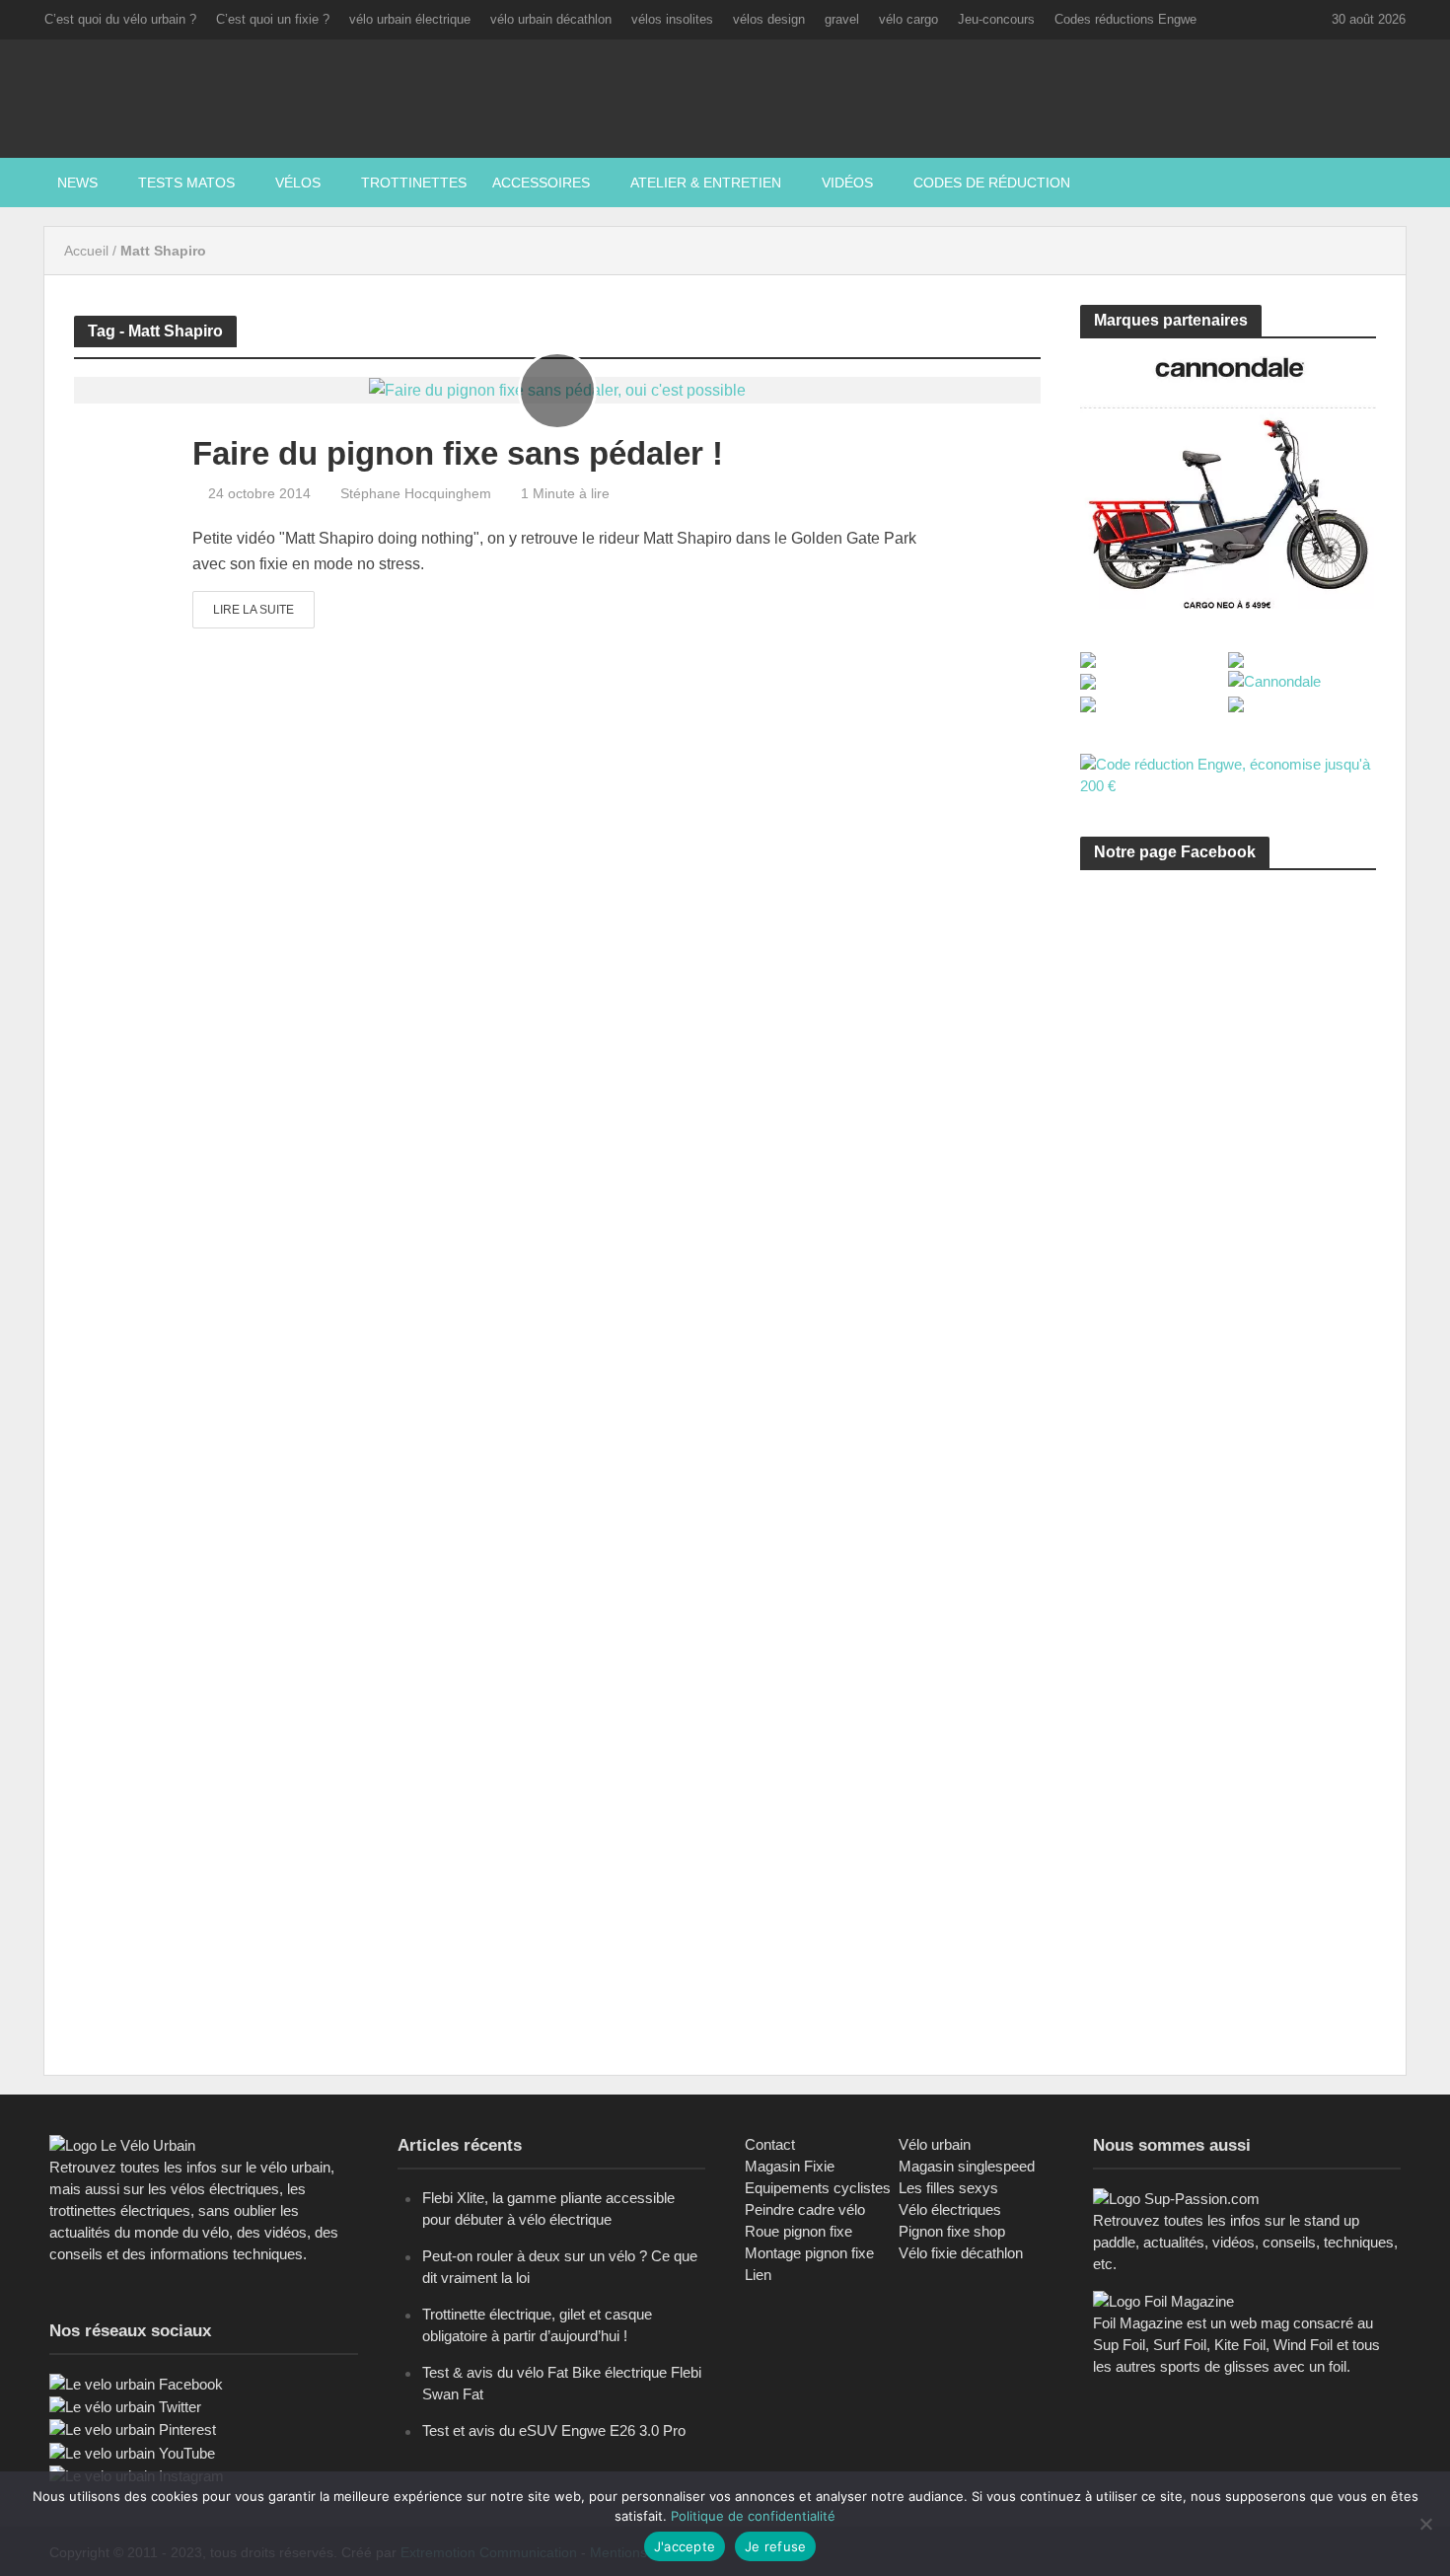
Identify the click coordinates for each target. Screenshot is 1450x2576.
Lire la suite (254, 610)
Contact (770, 2144)
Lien (758, 2275)
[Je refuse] (1425, 2524)
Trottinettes (414, 183)
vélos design (769, 19)
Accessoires (541, 183)
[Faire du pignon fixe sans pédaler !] (557, 389)
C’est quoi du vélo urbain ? (120, 19)
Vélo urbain (935, 2144)
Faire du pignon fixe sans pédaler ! (458, 453)
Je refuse (775, 2546)
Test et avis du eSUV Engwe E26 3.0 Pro (554, 2430)
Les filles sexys (948, 2188)
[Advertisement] (1228, 1072)
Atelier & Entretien (706, 183)
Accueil (86, 251)
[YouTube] (132, 2452)
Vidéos (847, 183)
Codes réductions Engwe (1125, 19)
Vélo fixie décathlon (961, 2253)
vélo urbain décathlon (551, 19)
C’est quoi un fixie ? (273, 19)
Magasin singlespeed (967, 2166)
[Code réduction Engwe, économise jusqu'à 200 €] (1228, 774)
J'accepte (685, 2546)
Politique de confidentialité (753, 2516)
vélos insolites (672, 19)
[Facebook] (136, 2383)
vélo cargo (908, 19)
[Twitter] (125, 2406)
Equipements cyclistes (818, 2188)
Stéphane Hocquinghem (416, 493)
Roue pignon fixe (798, 2231)
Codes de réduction (992, 183)
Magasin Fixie (790, 2166)
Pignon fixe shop (952, 2231)
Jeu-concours (996, 19)
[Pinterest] (133, 2429)
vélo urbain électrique (410, 19)
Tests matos (186, 183)
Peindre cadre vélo (805, 2209)
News (77, 183)
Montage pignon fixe (809, 2253)
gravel (842, 19)
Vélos (298, 183)
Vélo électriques (950, 2209)
